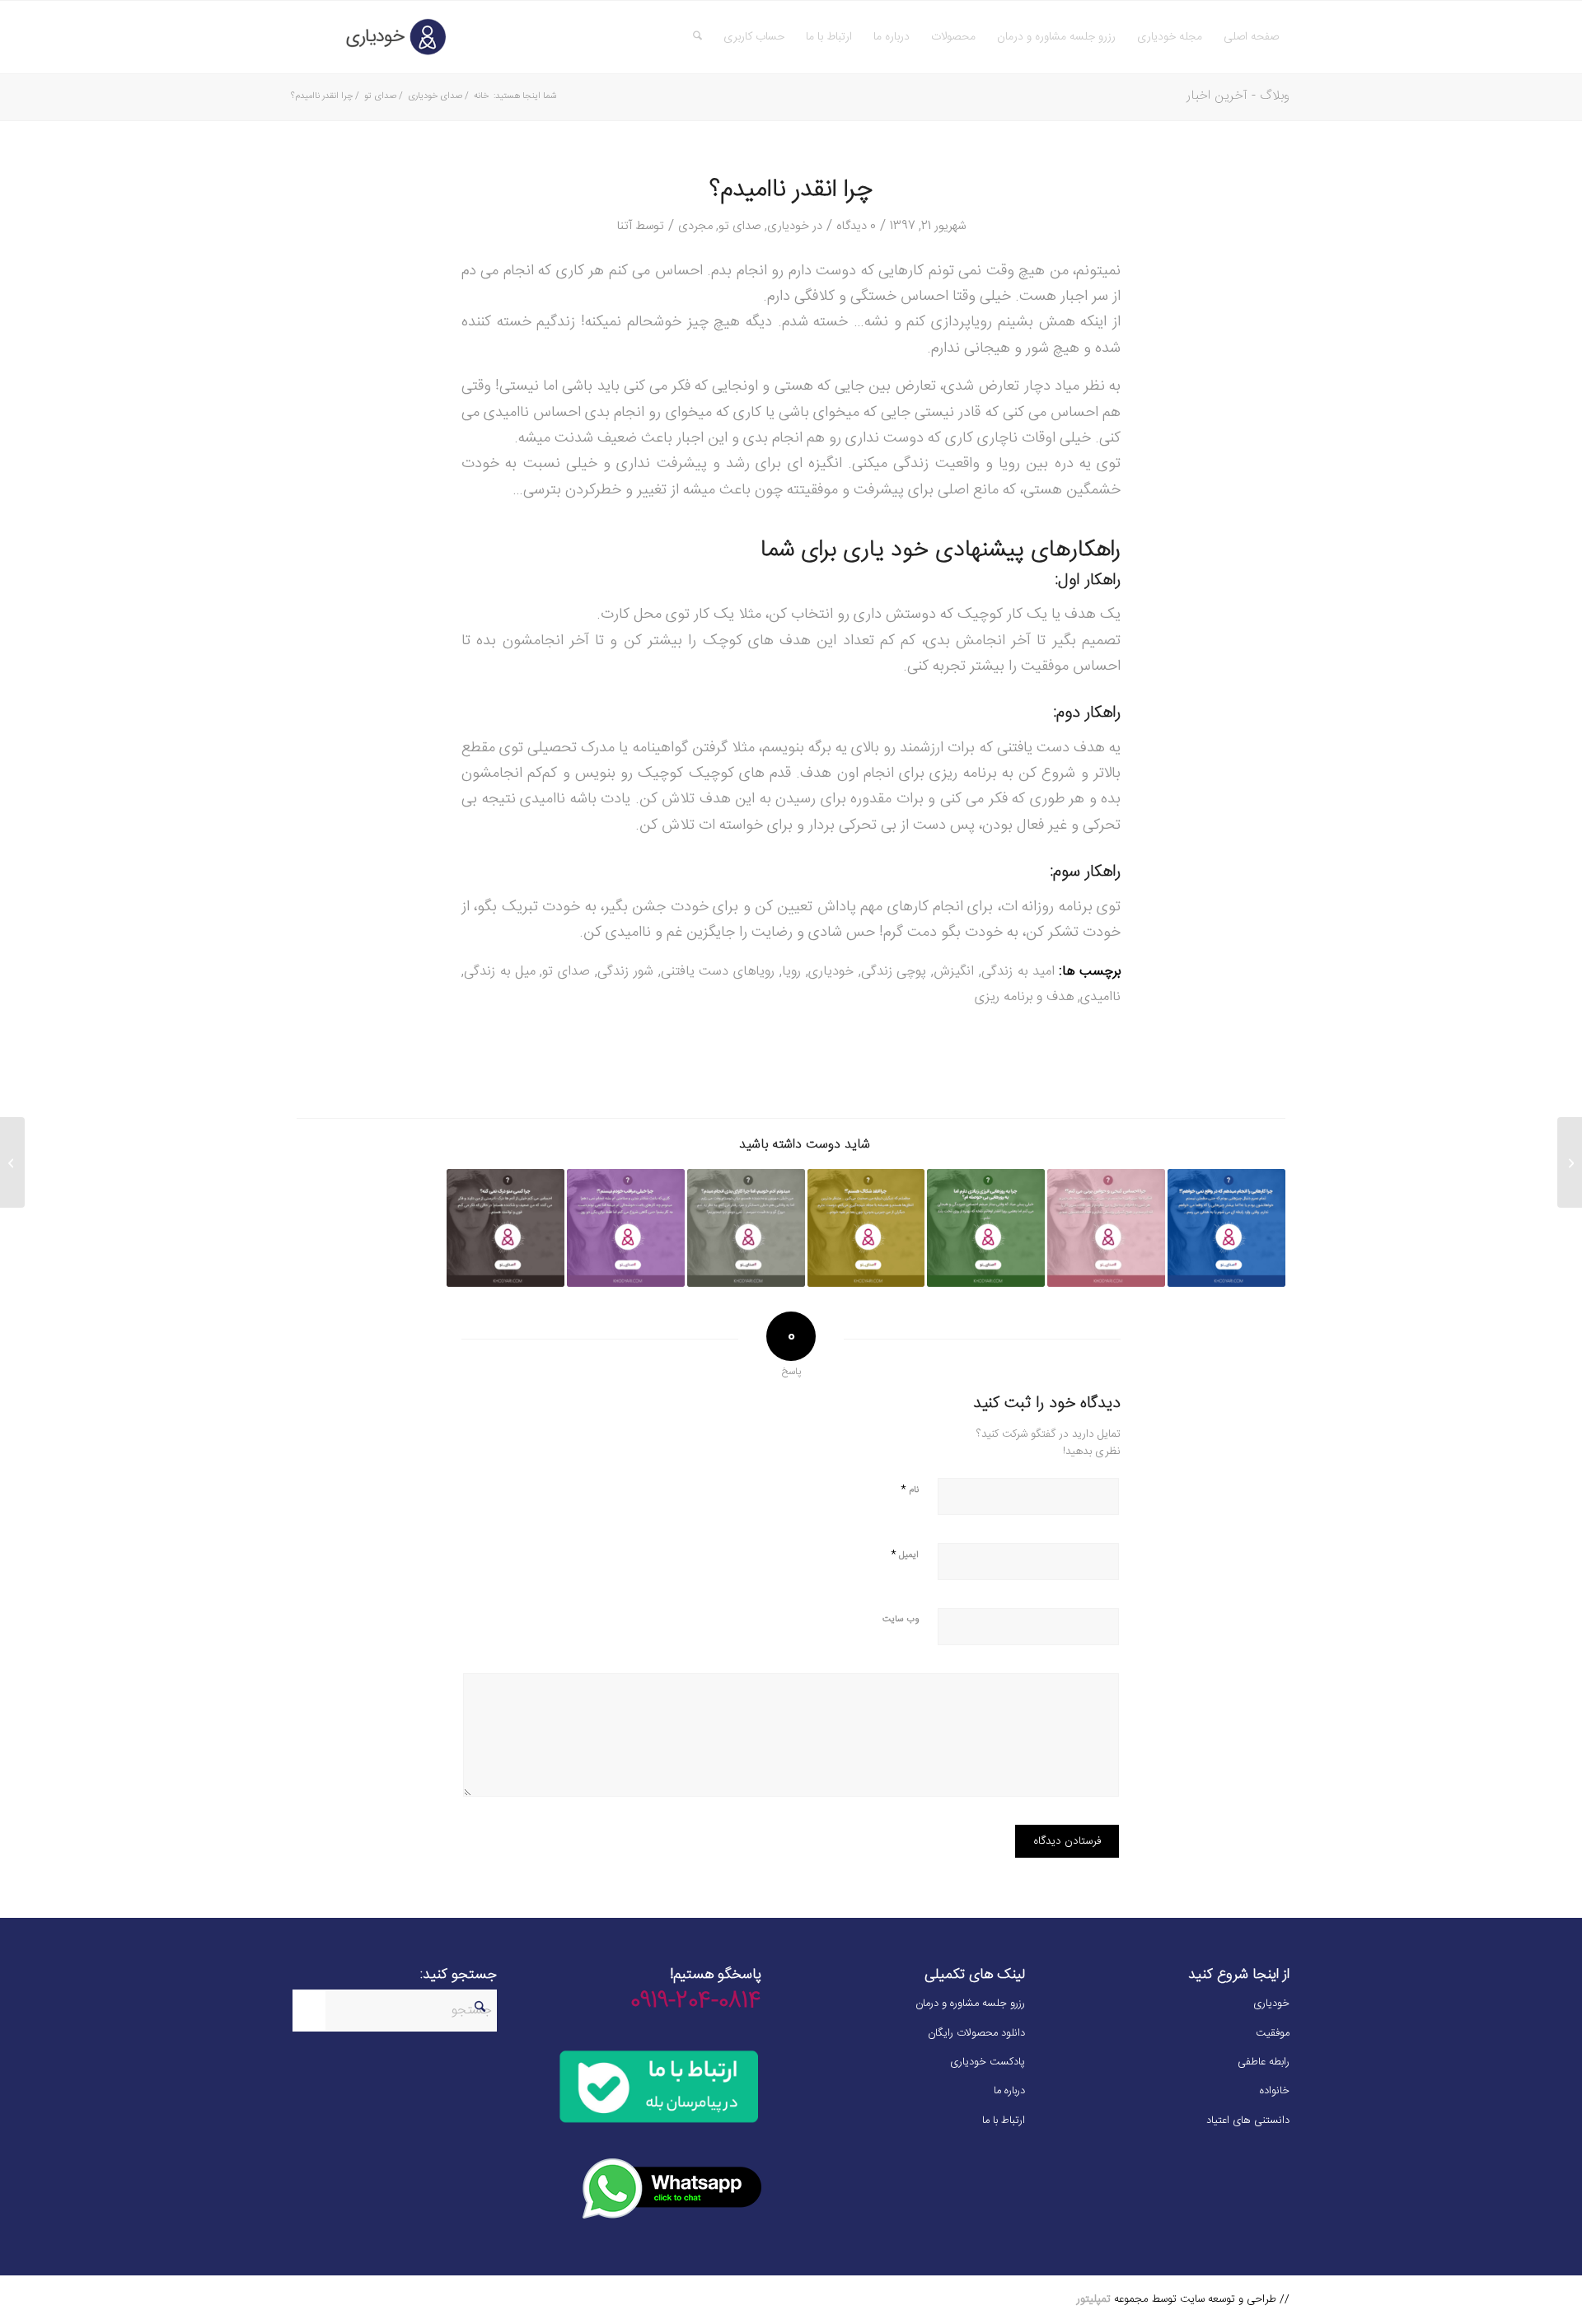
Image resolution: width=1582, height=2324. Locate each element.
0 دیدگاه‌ (856, 226)
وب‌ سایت (901, 1620)
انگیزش (954, 972)
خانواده (1275, 2091)
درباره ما (1009, 2091)
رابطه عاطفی (1264, 2062)
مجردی (695, 226)
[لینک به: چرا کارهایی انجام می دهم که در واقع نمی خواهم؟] (1226, 1228)
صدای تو (740, 226)
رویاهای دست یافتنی (718, 972)
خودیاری (788, 226)
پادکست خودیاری (988, 2062)
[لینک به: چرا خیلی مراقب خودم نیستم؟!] (626, 1228)
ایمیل (905, 1554)
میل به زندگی (500, 972)
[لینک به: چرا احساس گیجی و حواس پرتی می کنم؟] (1106, 1228)
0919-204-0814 (696, 2002)
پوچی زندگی (894, 972)
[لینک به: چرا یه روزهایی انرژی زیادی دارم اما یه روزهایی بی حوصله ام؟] (986, 1228)
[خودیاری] (371, 37)
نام (910, 1489)
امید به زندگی (1018, 972)
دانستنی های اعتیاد (1248, 2121)
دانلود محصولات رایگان (976, 2033)
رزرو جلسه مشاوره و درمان (970, 2004)
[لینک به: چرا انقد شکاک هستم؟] (866, 1228)
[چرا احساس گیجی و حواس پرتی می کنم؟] (1570, 1162)
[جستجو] (697, 37)
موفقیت (1273, 2033)
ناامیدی (1100, 997)
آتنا (625, 226)
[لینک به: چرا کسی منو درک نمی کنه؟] (505, 1228)
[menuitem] (1251, 37)
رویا (791, 972)
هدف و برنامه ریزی (1024, 997)
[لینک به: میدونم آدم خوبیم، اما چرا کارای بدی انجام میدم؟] (746, 1228)
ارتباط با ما (1004, 2121)
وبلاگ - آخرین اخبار (1238, 96)
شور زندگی (625, 972)
